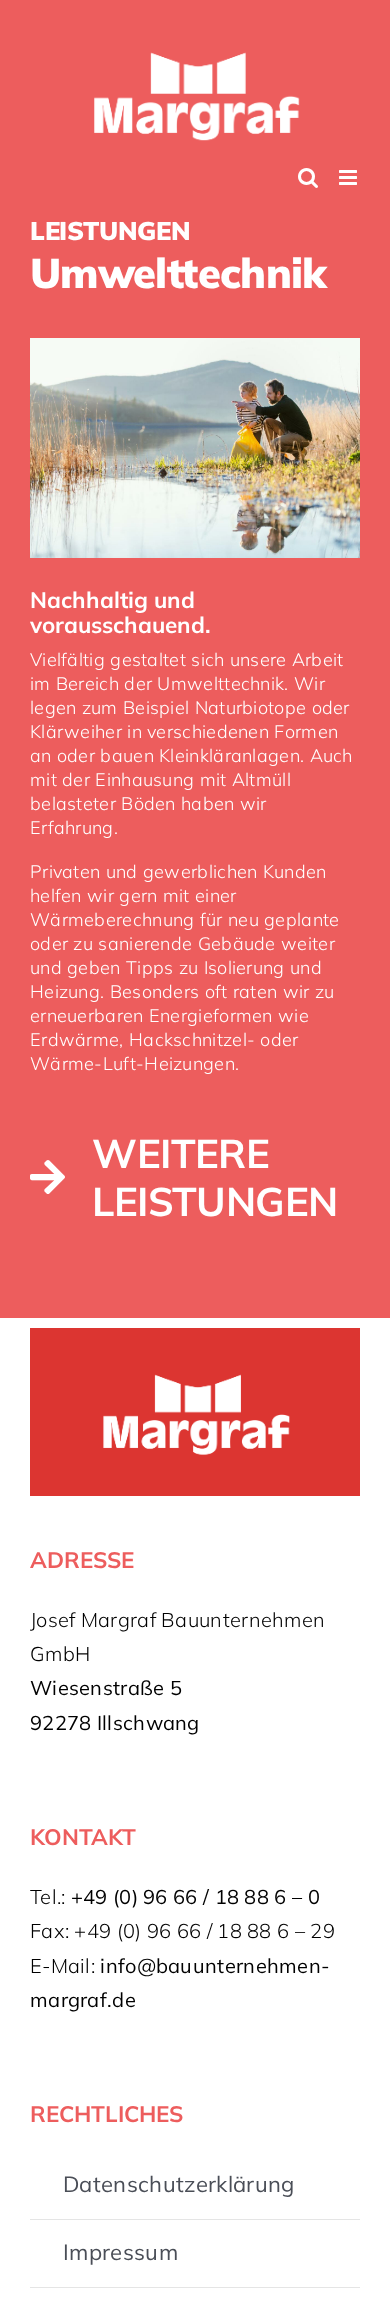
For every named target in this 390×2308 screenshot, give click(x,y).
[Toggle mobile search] (308, 166)
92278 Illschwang (115, 1711)
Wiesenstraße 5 (106, 1676)
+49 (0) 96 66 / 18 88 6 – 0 (195, 1885)
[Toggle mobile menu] (349, 166)
